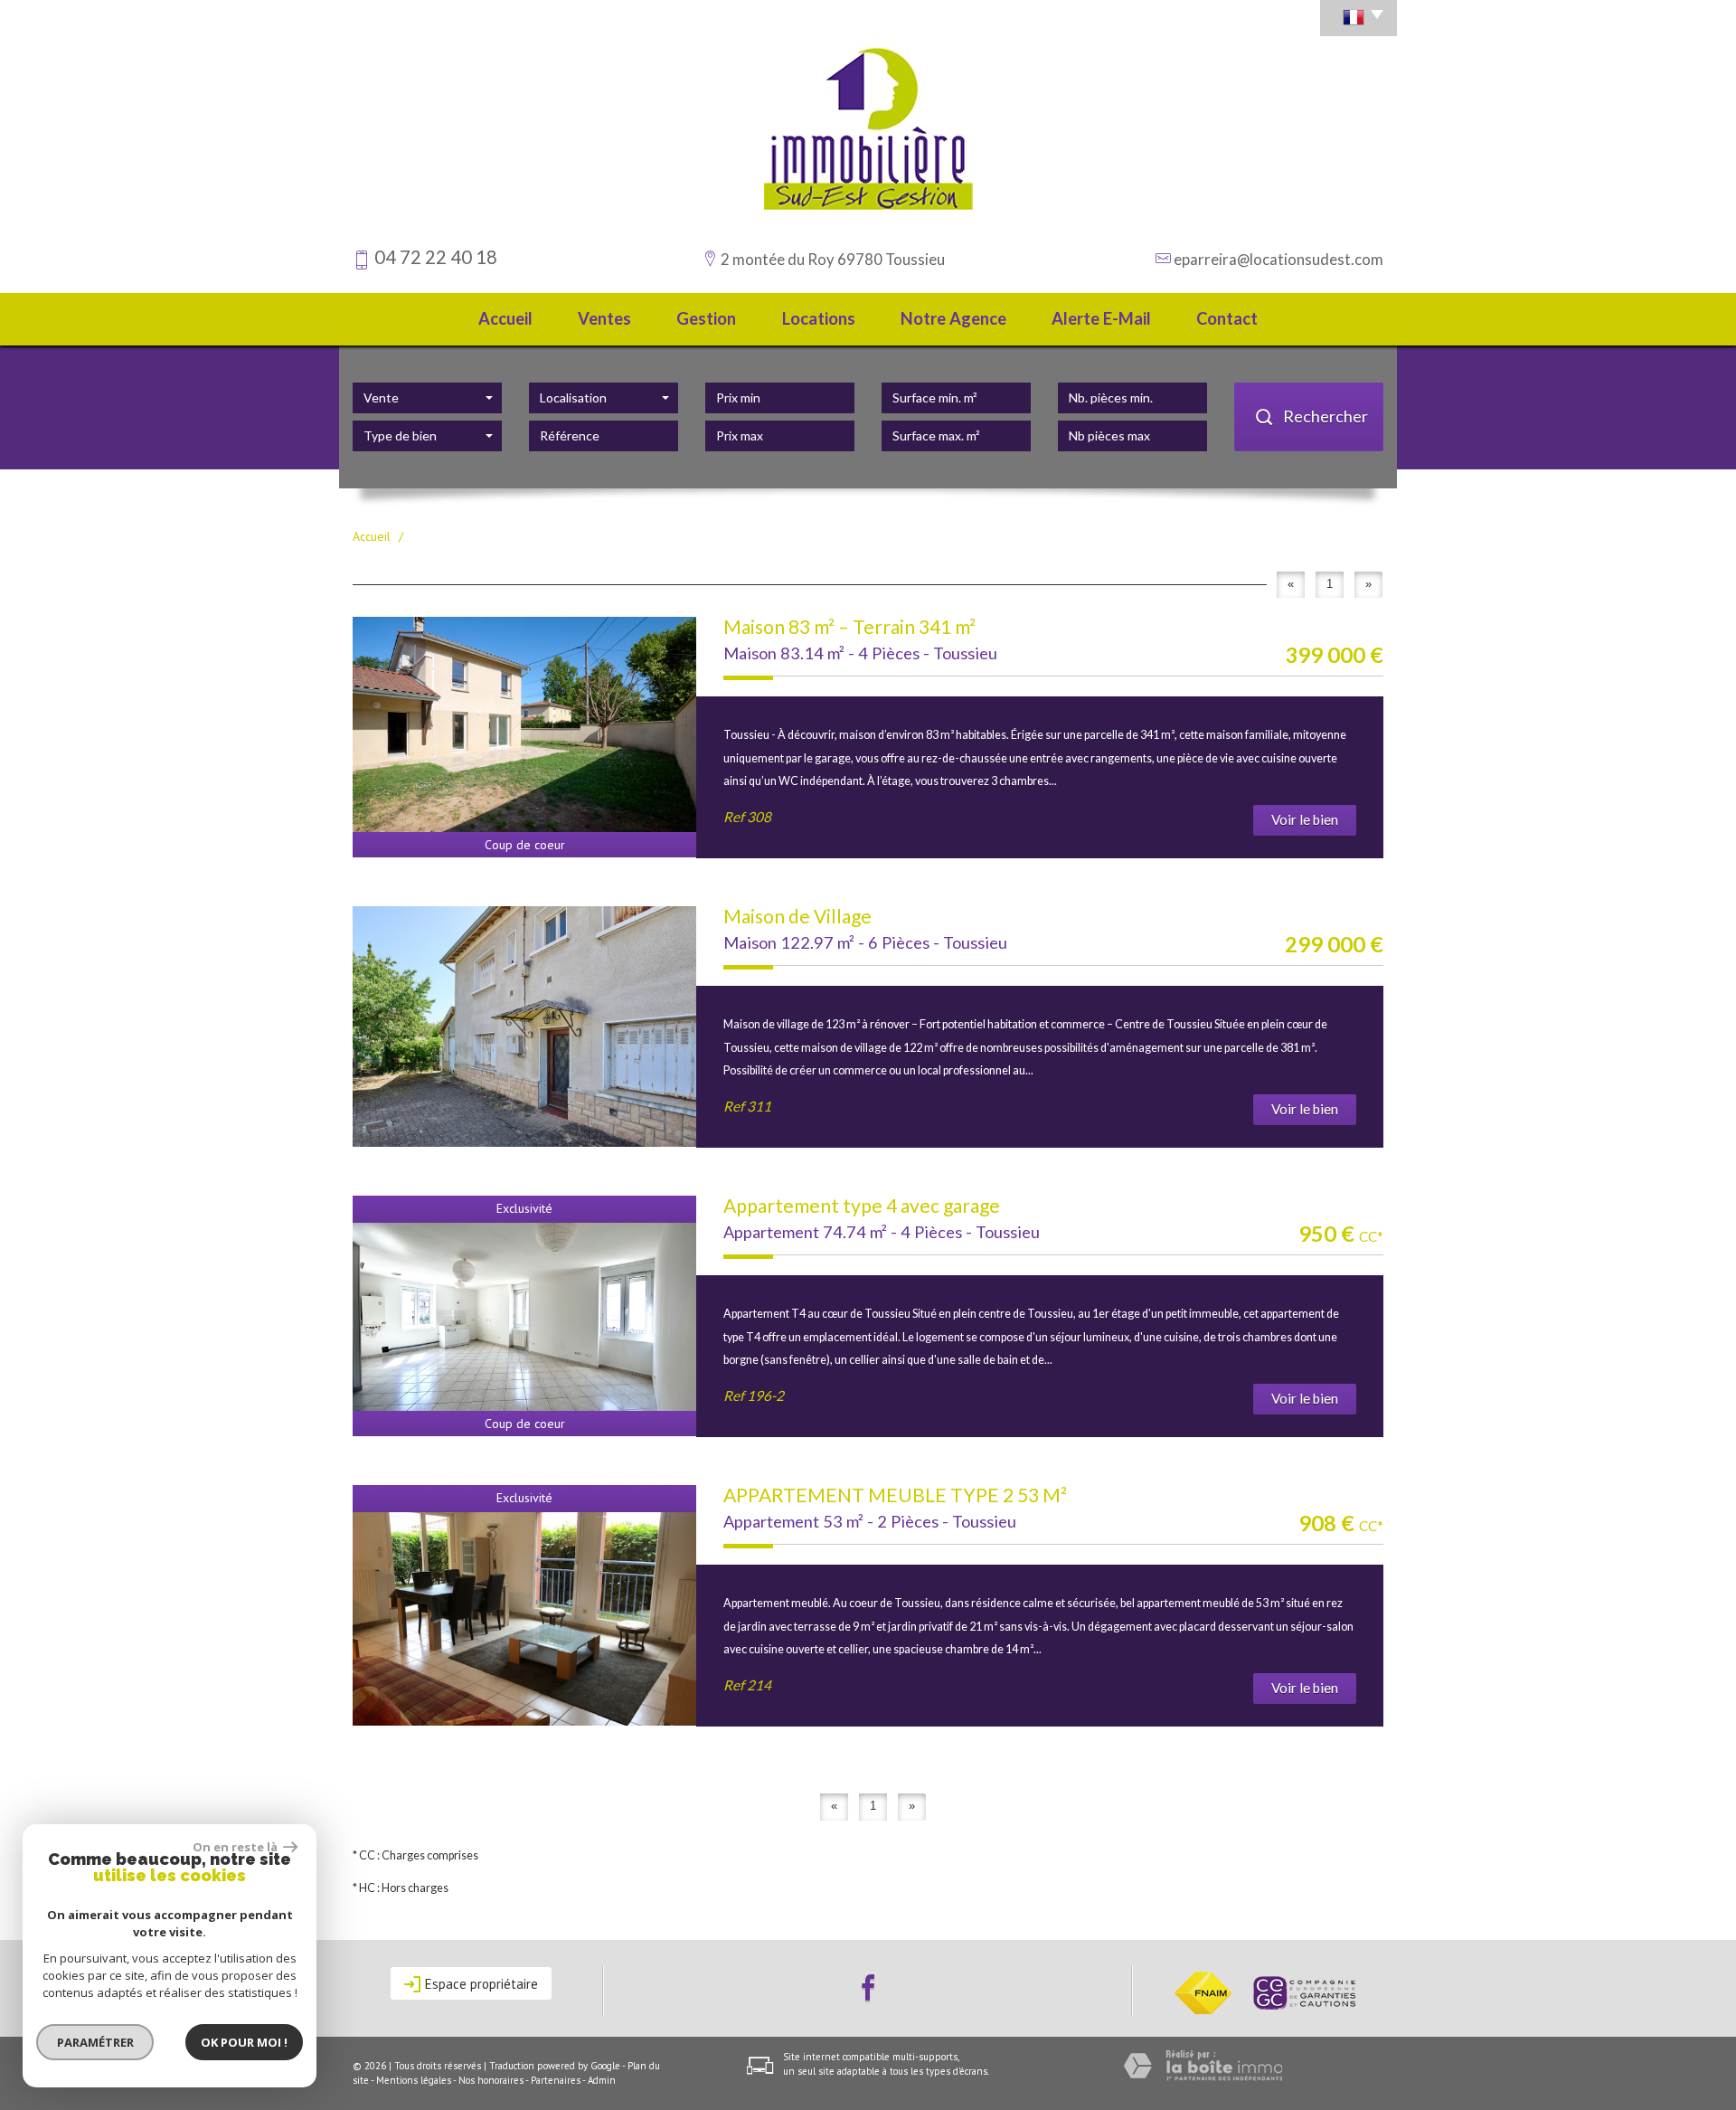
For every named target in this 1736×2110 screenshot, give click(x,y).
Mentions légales (414, 2080)
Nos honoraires (491, 2080)
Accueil (505, 318)
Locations (819, 318)
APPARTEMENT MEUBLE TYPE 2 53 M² (895, 1495)
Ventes (604, 318)
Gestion (706, 318)
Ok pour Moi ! (244, 2042)
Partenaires (556, 2080)
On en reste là (236, 1847)
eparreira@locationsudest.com (1278, 259)
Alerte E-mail (1101, 318)
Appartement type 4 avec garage (862, 1205)
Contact (1227, 318)
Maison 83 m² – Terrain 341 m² (849, 626)
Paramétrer (95, 2042)
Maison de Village (797, 916)
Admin (602, 2080)
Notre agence (953, 318)
